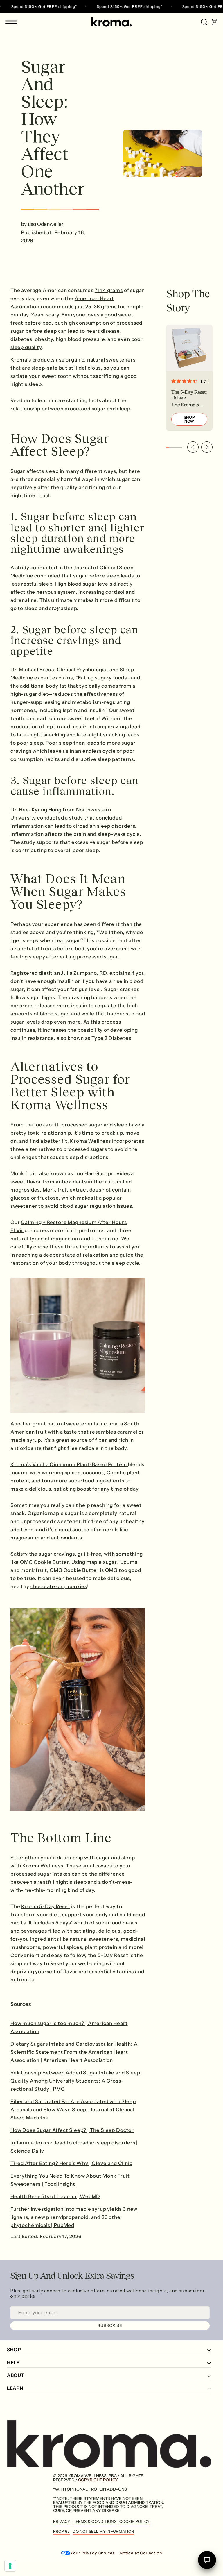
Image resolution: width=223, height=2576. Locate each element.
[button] (193, 447)
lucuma (108, 1424)
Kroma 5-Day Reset (46, 1906)
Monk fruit (23, 1173)
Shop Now (189, 419)
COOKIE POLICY (134, 2521)
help (13, 2363)
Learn (15, 2388)
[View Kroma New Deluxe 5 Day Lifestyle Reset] (189, 378)
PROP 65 (62, 2531)
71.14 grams (109, 290)
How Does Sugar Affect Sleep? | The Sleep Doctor (72, 2130)
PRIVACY (62, 2521)
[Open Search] (202, 22)
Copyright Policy (98, 2480)
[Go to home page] (111, 22)
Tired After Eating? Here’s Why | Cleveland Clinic (71, 2163)
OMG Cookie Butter (44, 1562)
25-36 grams (101, 307)
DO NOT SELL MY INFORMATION (103, 2531)
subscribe (110, 2325)
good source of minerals (89, 1530)
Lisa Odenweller (46, 224)
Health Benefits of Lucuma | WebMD (55, 2196)
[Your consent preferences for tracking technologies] (10, 2566)
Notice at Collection (141, 2553)
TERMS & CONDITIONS (95, 2521)
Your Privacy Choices (93, 2553)
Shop (14, 2350)
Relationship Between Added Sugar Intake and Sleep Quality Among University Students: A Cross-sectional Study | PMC (75, 2081)
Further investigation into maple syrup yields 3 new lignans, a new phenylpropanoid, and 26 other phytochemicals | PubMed (74, 2217)
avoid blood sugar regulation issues (89, 1206)
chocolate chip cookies (59, 1586)
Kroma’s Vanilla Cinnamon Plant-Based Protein (69, 1464)
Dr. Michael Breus (32, 670)
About (16, 2375)
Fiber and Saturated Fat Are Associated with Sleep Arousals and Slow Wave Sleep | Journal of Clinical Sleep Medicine (73, 2110)
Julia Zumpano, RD (84, 973)
